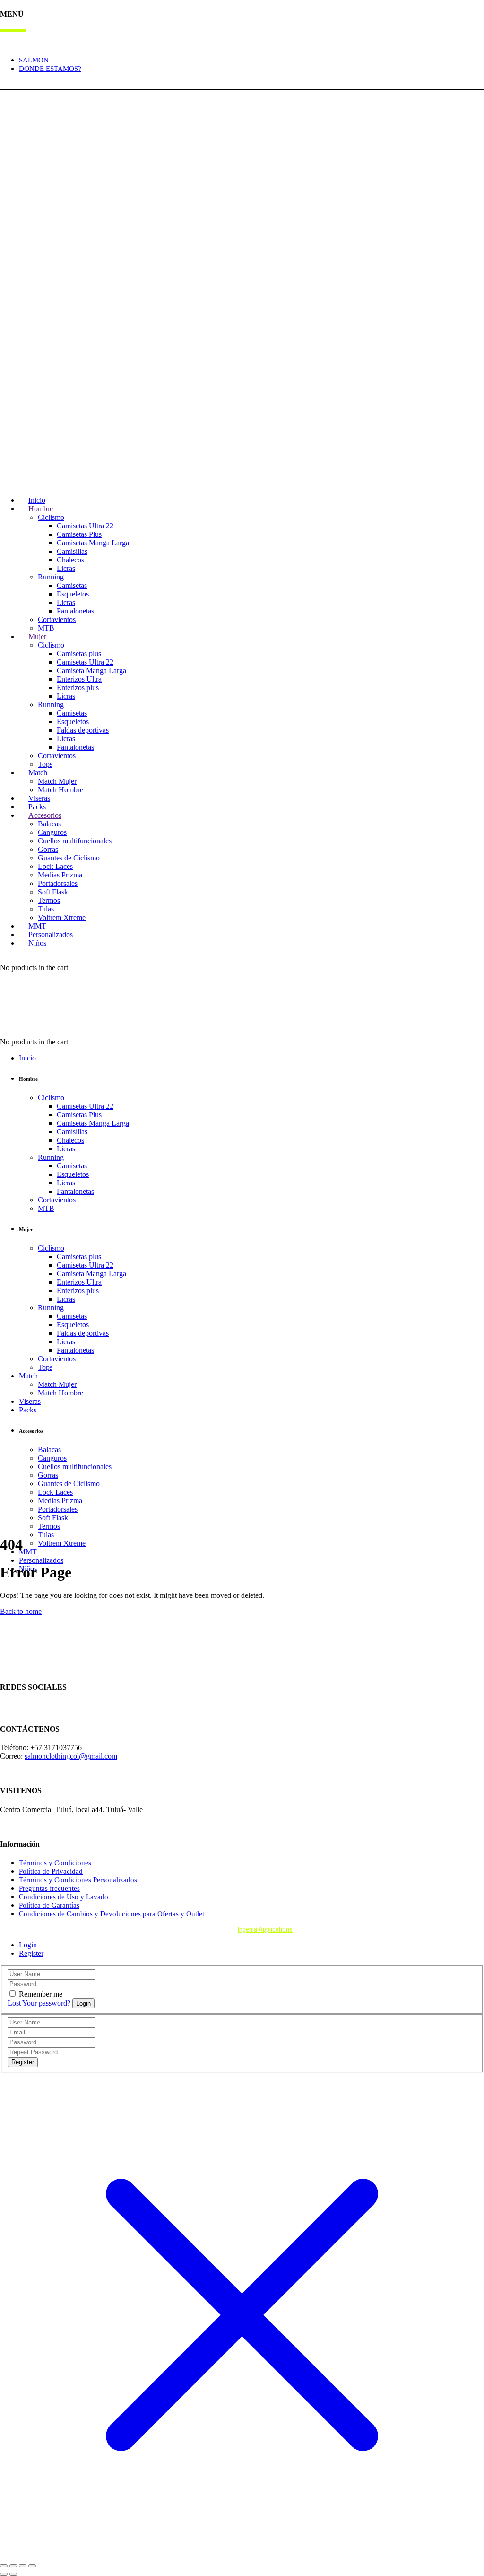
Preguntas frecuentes (49, 1888)
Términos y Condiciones (55, 1863)
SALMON (34, 60)
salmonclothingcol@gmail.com (71, 1756)
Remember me (41, 1994)
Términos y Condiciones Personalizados (78, 1880)
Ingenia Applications (265, 1929)
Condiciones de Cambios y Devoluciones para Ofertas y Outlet (112, 1914)
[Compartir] (23, 2566)
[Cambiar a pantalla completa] (13, 2566)
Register (31, 1953)
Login (9, 84)
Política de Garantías (49, 1905)
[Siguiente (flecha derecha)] (13, 2574)
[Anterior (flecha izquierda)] (4, 2574)
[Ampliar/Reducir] (4, 2566)
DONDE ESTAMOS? (50, 69)
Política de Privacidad (51, 1871)
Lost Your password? (39, 2003)
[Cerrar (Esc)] (32, 2566)
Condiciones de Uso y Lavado (64, 1897)
